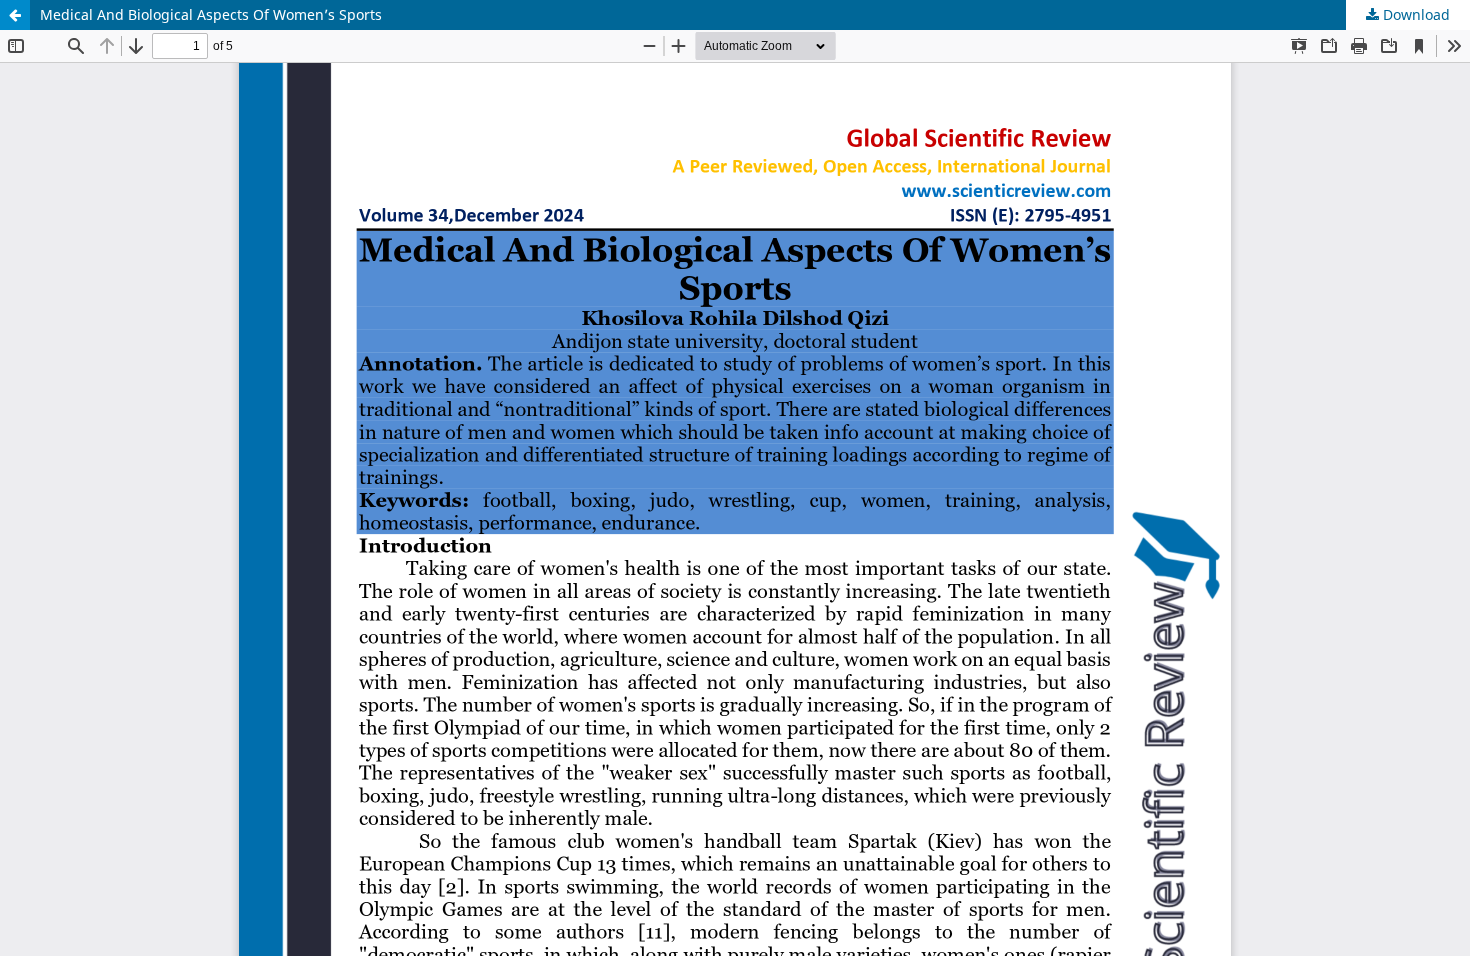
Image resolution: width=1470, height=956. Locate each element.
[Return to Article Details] (15, 15)
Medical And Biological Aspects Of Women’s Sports (211, 14)
